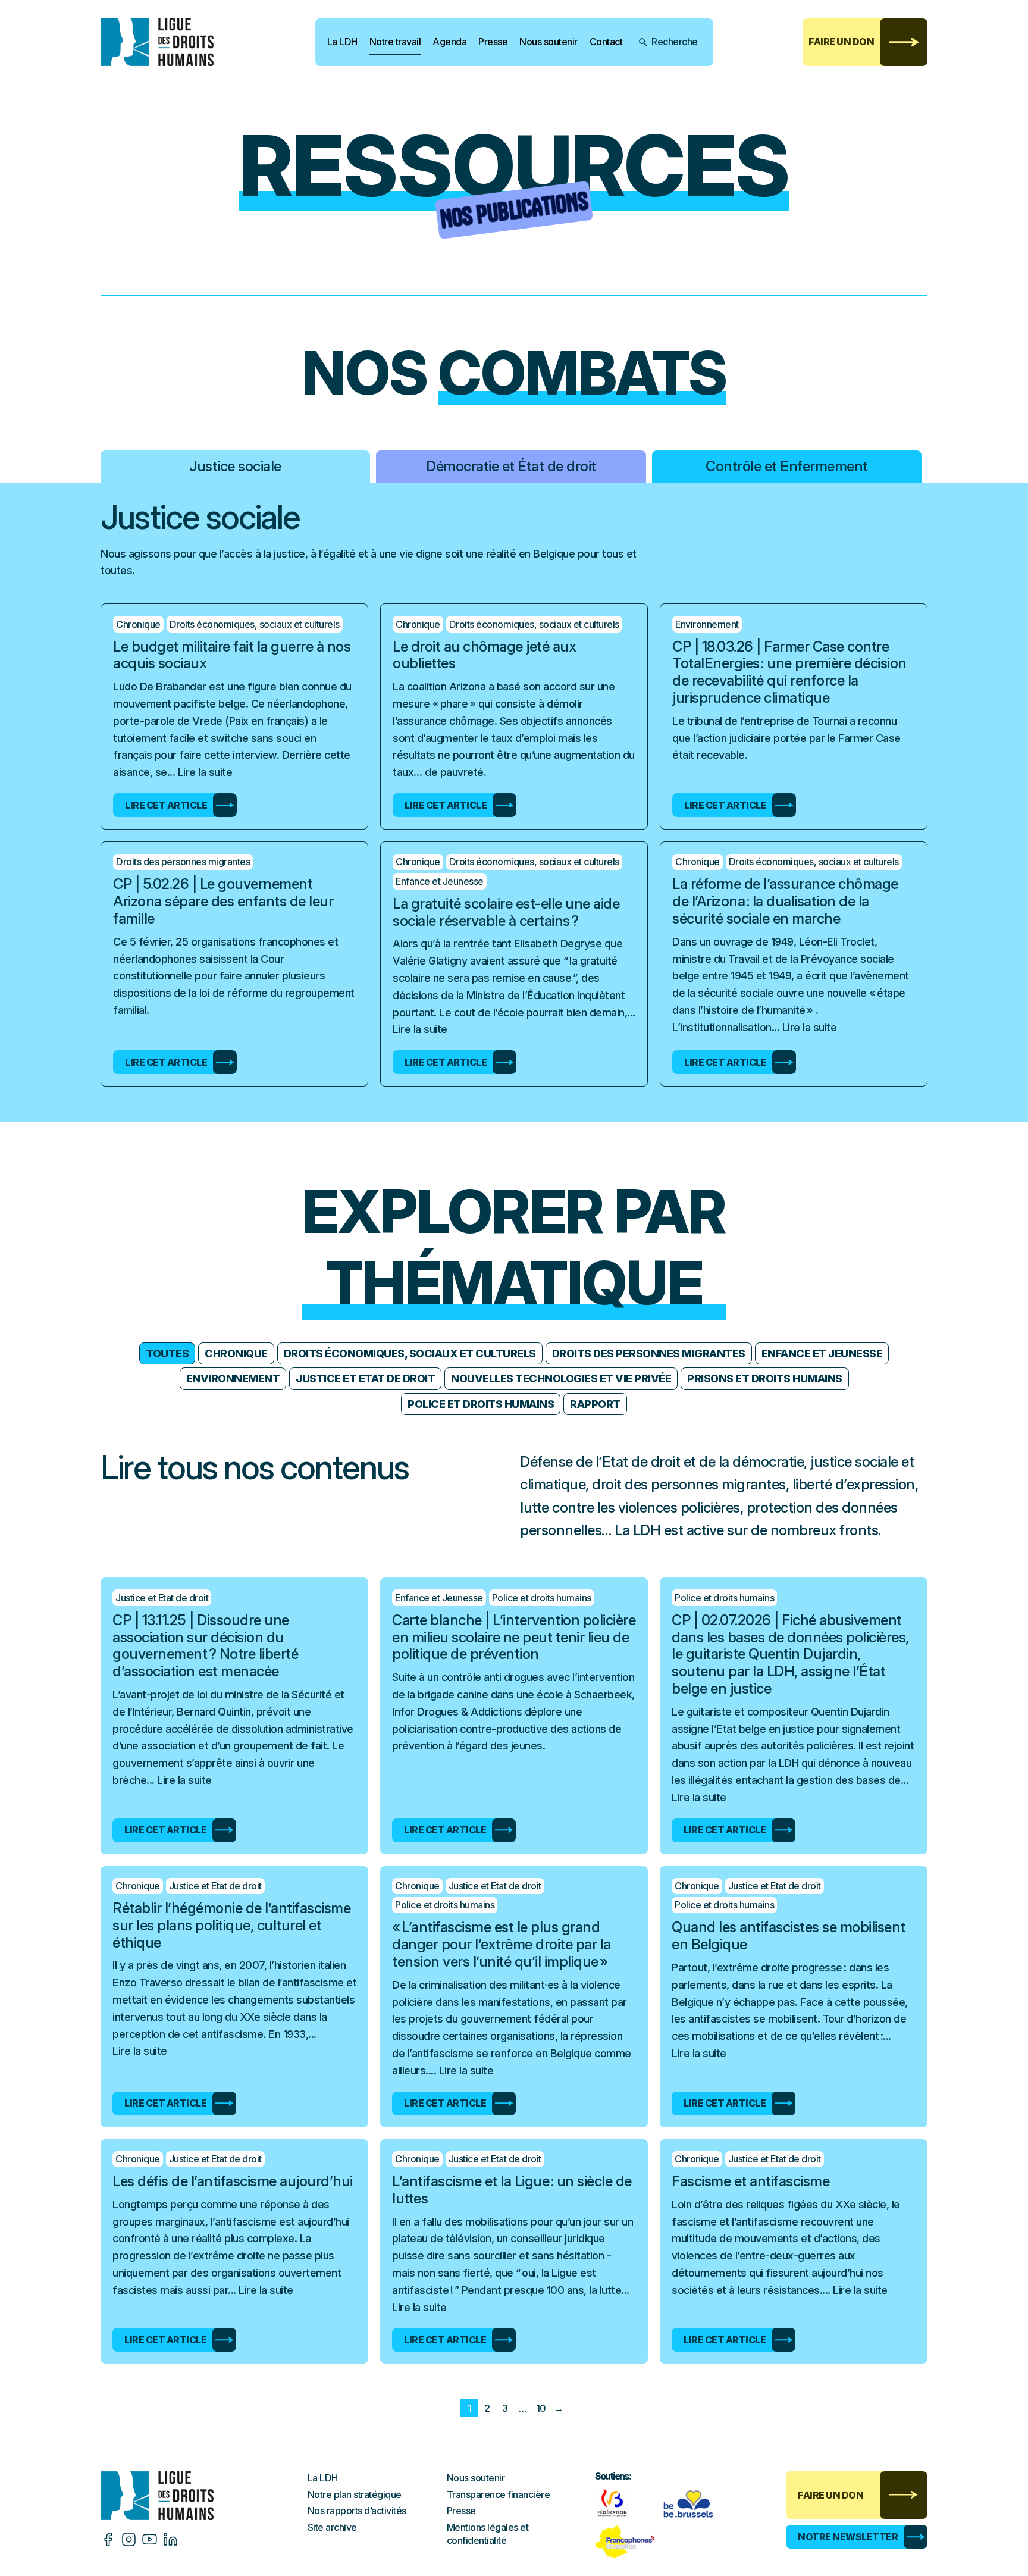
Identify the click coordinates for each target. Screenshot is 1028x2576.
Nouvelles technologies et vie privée (561, 1378)
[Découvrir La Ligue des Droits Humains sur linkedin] (170, 2539)
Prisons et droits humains (765, 1378)
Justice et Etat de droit (365, 1378)
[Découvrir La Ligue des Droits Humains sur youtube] (150, 2539)
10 (541, 2408)
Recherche (675, 42)
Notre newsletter (848, 2537)
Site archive (332, 2527)
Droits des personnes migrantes (649, 1353)
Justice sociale (235, 466)
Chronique (236, 1353)
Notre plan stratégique (355, 2494)
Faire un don (841, 42)
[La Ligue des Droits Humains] (166, 42)
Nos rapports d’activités (357, 2511)
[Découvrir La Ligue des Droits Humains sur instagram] (129, 2539)
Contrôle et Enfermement (787, 466)
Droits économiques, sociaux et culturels (410, 1353)
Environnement (233, 1378)
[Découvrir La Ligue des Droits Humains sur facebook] (108, 2539)
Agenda (449, 42)
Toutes (167, 1353)
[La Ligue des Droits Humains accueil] (204, 2495)
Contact (606, 42)
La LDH (342, 42)
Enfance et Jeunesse (822, 1353)
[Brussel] (691, 2503)
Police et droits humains (481, 1404)
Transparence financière (499, 2494)
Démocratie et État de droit (511, 466)
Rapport (595, 1404)
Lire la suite (205, 772)
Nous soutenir (549, 42)
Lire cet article (166, 805)
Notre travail (395, 42)
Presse (493, 42)
